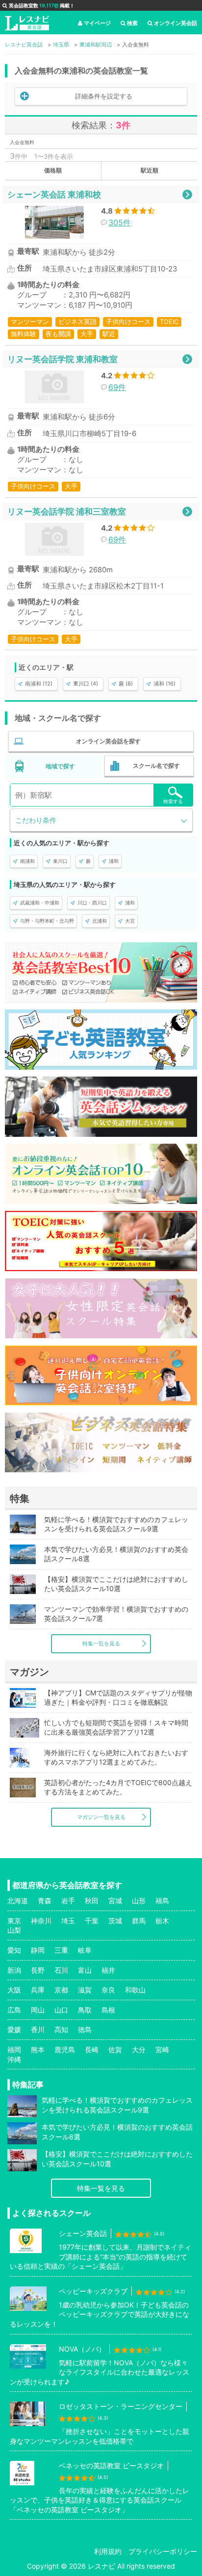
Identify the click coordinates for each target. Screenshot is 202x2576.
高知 (61, 2029)
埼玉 (68, 1921)
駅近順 (150, 170)
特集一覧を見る (101, 1644)
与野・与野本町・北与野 (47, 921)
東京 (14, 1921)
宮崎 (162, 2049)
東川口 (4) (86, 684)
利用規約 (108, 2551)
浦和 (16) (164, 684)
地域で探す (60, 766)
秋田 (92, 1901)
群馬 (139, 1921)
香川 (38, 2029)
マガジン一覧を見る (101, 1817)
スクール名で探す (156, 766)
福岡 (14, 2049)
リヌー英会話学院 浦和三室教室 (67, 511)
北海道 (18, 1901)
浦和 (114, 861)
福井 (108, 1970)
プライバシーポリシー (163, 2551)
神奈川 (41, 1921)
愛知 (14, 1950)
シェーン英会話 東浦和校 (54, 194)
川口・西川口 (92, 903)
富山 (85, 1970)
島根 (108, 2010)
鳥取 (85, 2010)
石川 (61, 1970)
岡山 (38, 2010)
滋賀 (85, 1990)
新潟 (14, 1970)
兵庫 (38, 1990)
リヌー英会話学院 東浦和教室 (63, 359)
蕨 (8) (126, 684)
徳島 (85, 2029)
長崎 (92, 2049)
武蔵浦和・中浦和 (40, 903)
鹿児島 (65, 2049)
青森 (45, 1901)
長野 (38, 1970)
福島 (162, 1901)
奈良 (108, 1990)
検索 (132, 23)
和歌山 (135, 1990)
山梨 (14, 1930)
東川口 (60, 861)
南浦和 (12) (39, 684)
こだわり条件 (36, 820)
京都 (61, 1990)
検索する (173, 801)
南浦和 (27, 861)
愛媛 (14, 2029)
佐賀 (115, 2049)
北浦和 (100, 921)
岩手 (68, 1901)
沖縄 (14, 2059)
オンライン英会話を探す (108, 741)
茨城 (115, 1921)
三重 (61, 1950)
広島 (14, 2010)
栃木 (162, 1921)
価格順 (53, 170)
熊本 (38, 2049)
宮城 (115, 1901)
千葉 (92, 1921)
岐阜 (85, 1950)
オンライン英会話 (176, 23)
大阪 (14, 1990)
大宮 (130, 921)
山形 (139, 1901)
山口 (61, 2010)
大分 (139, 2049)
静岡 (38, 1950)
